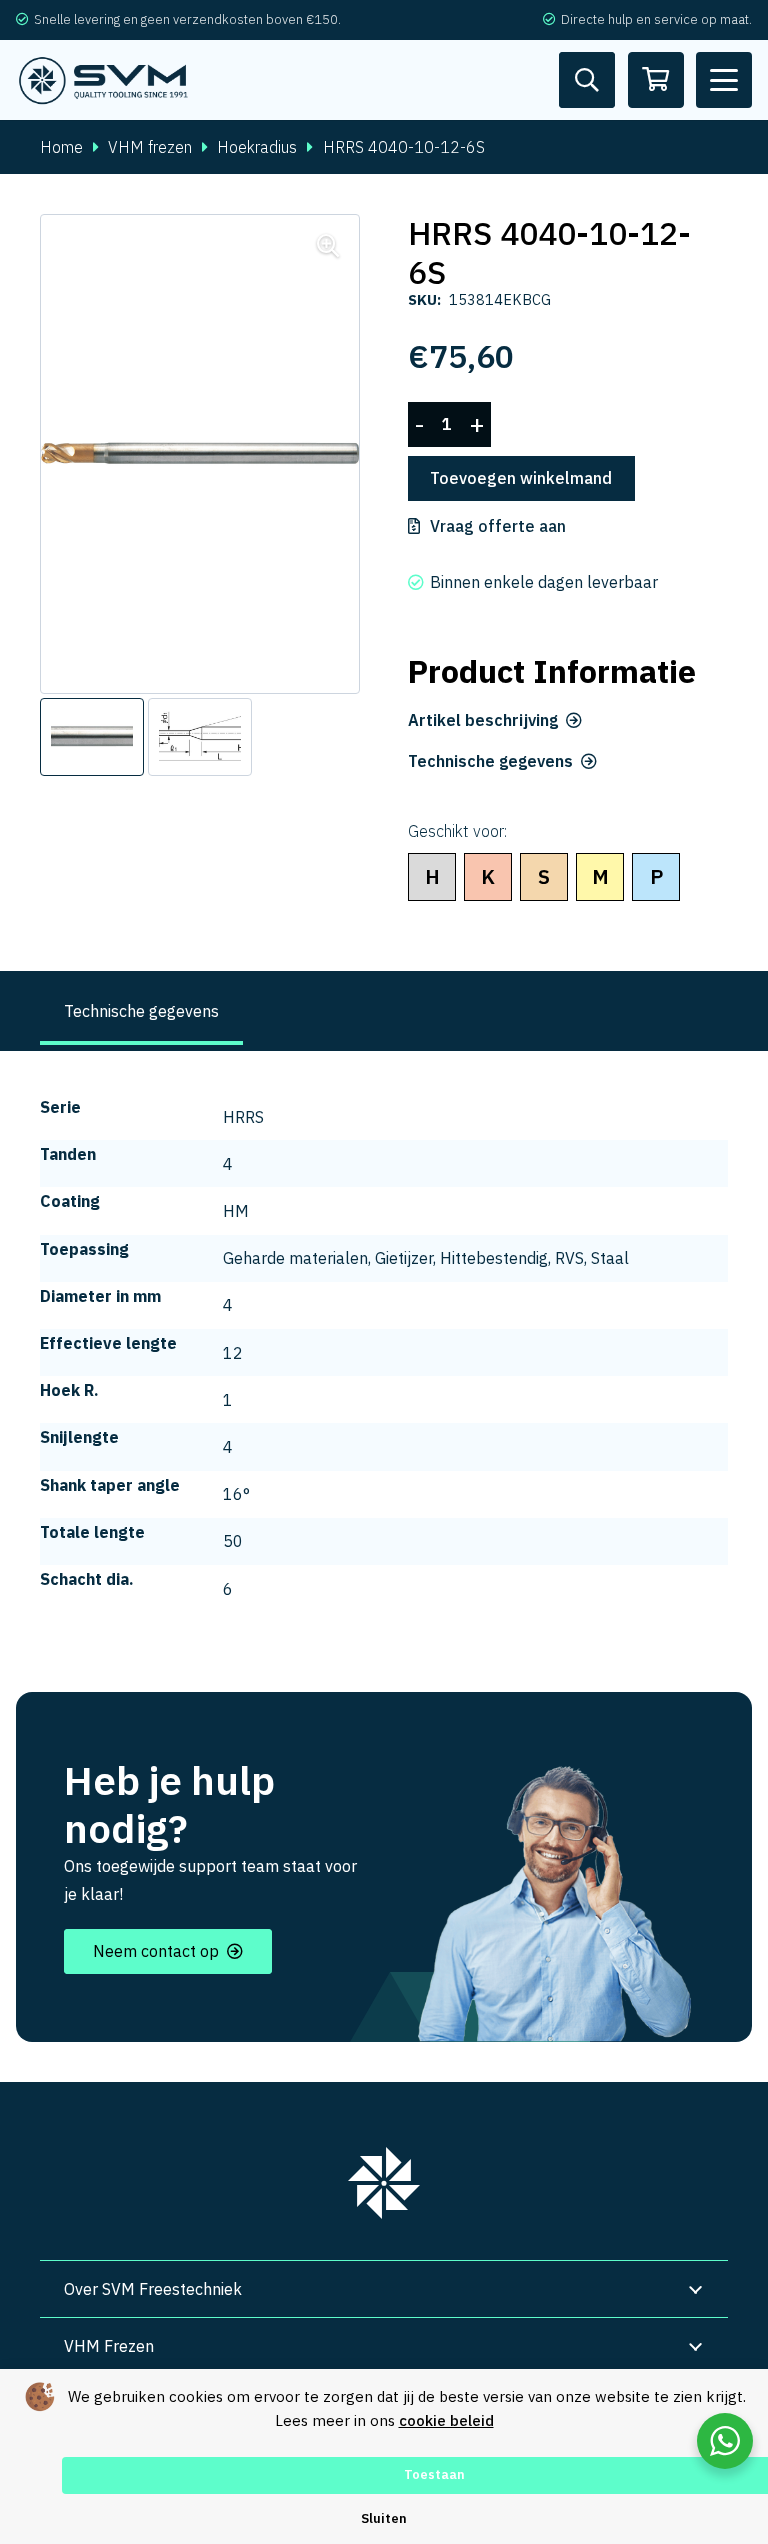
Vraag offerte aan (498, 526)
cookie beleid (446, 2420)
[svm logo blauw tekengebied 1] (104, 80)
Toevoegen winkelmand (521, 478)
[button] (724, 80)
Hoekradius (257, 147)
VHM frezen (150, 147)
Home (61, 147)
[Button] (587, 80)
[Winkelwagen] (656, 80)
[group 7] (384, 2183)
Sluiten (384, 2518)
